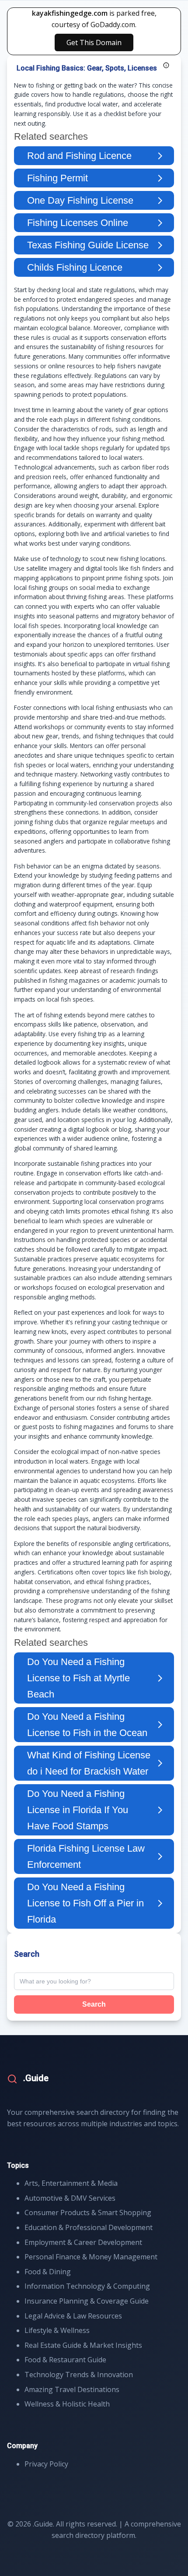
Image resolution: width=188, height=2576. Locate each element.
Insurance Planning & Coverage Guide (87, 2301)
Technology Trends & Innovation (79, 2375)
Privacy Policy (46, 2464)
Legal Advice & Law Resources (73, 2316)
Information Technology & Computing (87, 2286)
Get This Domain (94, 42)
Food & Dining (48, 2272)
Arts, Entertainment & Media (71, 2183)
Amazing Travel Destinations (72, 2389)
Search (94, 2004)
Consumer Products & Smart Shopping (88, 2213)
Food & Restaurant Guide (65, 2360)
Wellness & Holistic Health (67, 2404)
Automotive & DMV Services (70, 2198)
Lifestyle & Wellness (57, 2330)
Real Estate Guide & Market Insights (83, 2345)
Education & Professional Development (89, 2227)
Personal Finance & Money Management (91, 2257)
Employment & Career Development (83, 2242)
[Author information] (166, 65)
